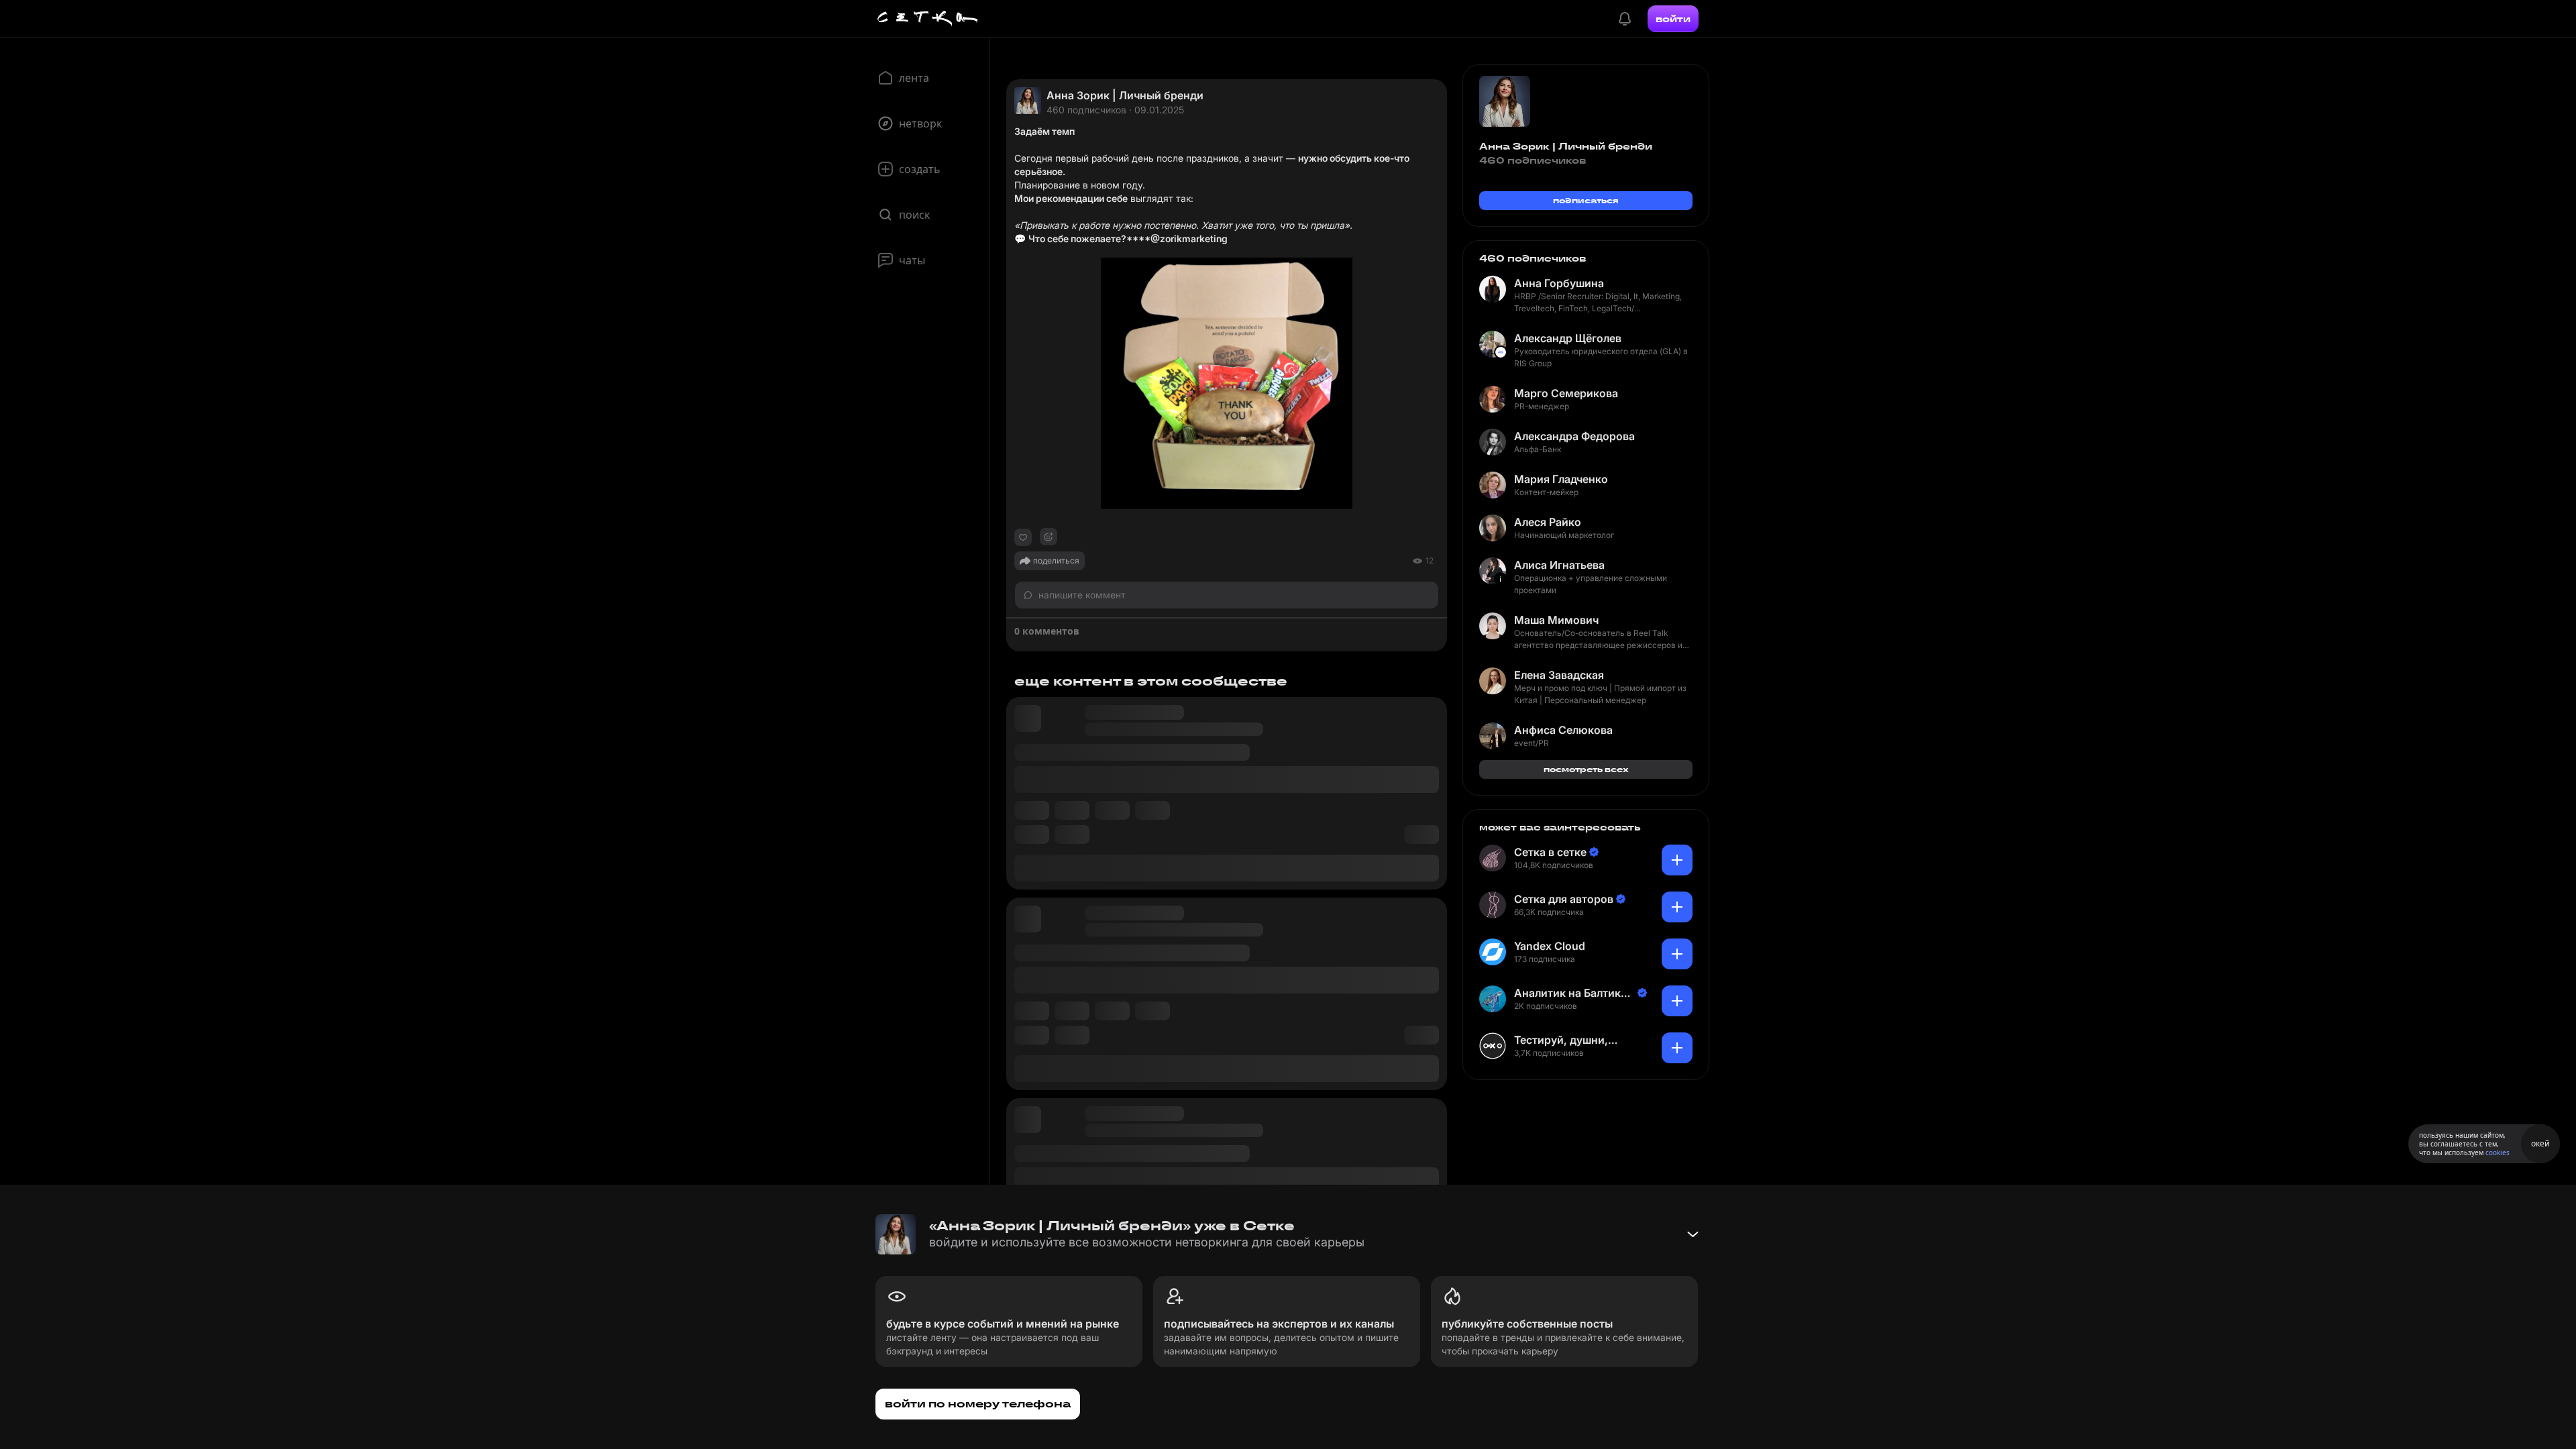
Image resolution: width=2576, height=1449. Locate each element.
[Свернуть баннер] (1693, 1234)
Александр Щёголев (1568, 338)
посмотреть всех (1586, 769)
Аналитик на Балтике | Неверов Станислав (1574, 993)
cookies (2498, 1152)
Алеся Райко (1548, 522)
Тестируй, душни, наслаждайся (1561, 1040)
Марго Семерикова (1566, 393)
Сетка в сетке (1550, 852)
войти (1673, 19)
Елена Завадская (1559, 675)
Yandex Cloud (1550, 946)
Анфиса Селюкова (1563, 730)
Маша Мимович (1556, 620)
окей (2540, 1143)
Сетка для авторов (1564, 899)
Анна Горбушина (1559, 283)
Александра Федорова (1574, 436)
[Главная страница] (928, 19)
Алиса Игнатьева (1559, 565)
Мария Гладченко (1561, 479)
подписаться (1586, 200)
